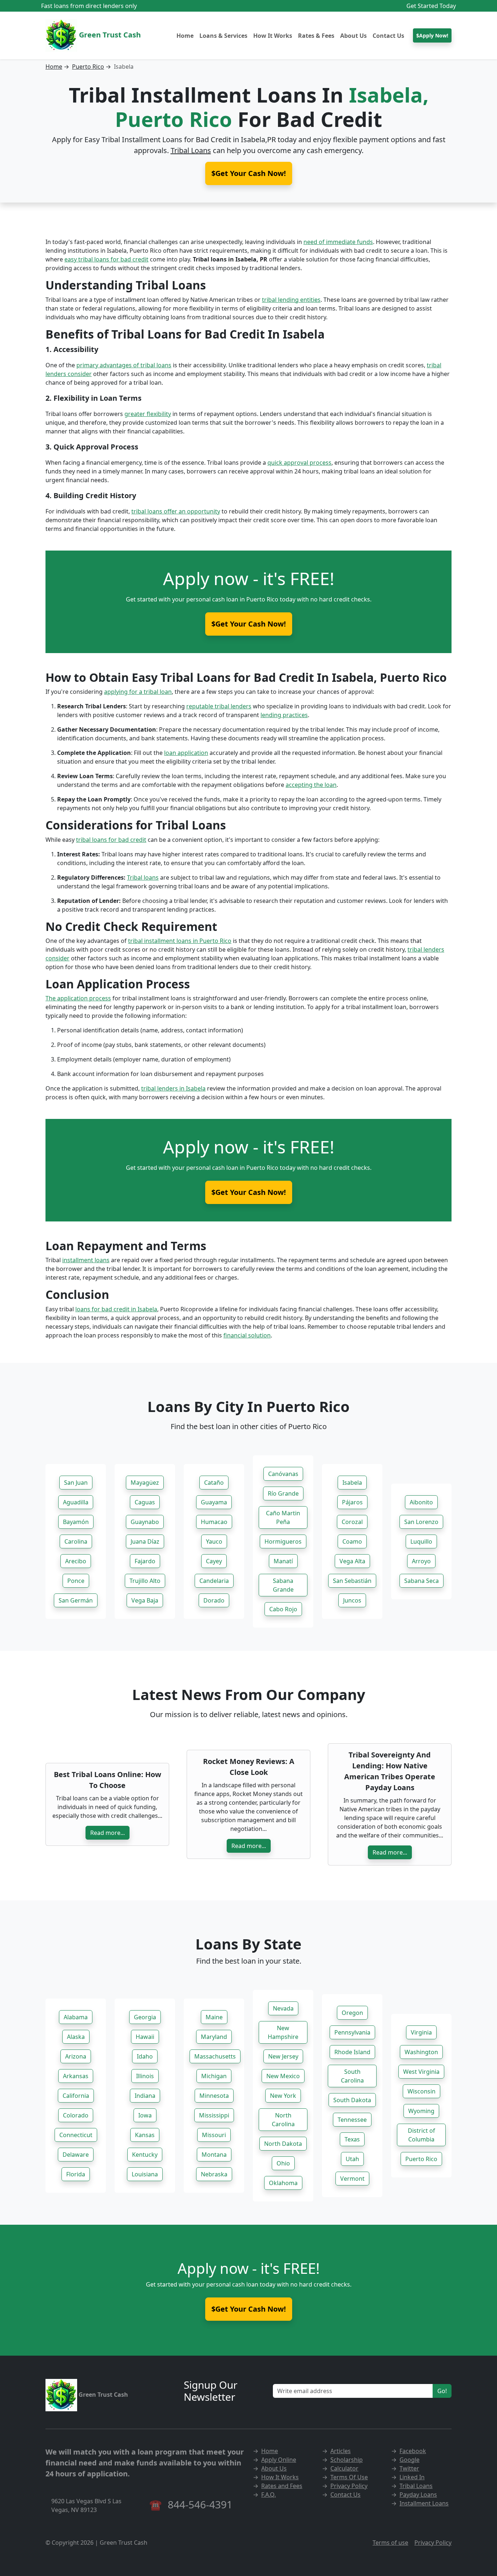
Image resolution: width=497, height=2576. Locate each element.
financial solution (247, 1335)
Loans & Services (223, 36)
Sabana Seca (422, 1581)
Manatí (283, 1561)
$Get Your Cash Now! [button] (249, 173)
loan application (186, 753)
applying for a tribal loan (138, 692)
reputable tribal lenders (219, 706)
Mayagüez (145, 1483)
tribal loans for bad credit (111, 840)
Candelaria (214, 1581)
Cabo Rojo (283, 1609)
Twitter (409, 2468)
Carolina (76, 1541)
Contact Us (388, 36)
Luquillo (421, 1541)
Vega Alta (352, 1561)
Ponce (76, 1581)
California (76, 2096)
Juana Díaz (145, 1541)
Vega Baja (145, 1600)
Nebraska (214, 2174)
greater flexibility (148, 414)
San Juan (76, 1483)
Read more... (108, 1833)
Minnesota (214, 2096)
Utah (352, 2159)
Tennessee (352, 2120)
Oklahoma (283, 2183)
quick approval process (299, 463)
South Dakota (352, 2100)
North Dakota (283, 2144)
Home (185, 36)
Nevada (283, 2008)
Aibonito (421, 1502)
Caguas (145, 1502)
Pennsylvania (352, 2032)
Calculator (344, 2468)
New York (283, 2096)
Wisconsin (422, 2091)
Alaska (76, 2037)
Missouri (214, 2135)
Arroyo (421, 1561)
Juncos (352, 1600)
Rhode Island (352, 2052)
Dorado (214, 1600)
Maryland (214, 2037)
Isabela (352, 1483)
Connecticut (76, 2135)
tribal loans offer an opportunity (176, 511)
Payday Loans (418, 2495)
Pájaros (352, 1502)
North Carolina (283, 2120)
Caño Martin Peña (283, 1517)
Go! (442, 2391)
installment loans (86, 1260)
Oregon (352, 2013)
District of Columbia (422, 2135)
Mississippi (214, 2115)
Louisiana (145, 2174)
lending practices (284, 715)
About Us (353, 36)
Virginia (421, 2032)
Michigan (214, 2076)
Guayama (214, 1502)
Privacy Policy (349, 2486)
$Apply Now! (432, 35)
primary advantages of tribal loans (124, 365)
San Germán (76, 1600)
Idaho (145, 2056)
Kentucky (145, 2155)
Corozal (352, 1522)
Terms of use (390, 2543)
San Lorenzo (421, 1522)
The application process (78, 998)
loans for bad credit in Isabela (116, 1309)
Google (409, 2460)
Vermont (352, 2179)
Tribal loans (143, 877)
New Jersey (283, 2056)
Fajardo (145, 1561)
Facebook (413, 2451)
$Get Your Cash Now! (249, 624)
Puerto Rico (88, 67)
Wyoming (421, 2111)
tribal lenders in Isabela (173, 1088)
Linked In (412, 2477)
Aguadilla (76, 1502)
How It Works (273, 36)
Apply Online (279, 2460)
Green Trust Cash (109, 35)
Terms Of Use (349, 2477)
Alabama (76, 2017)
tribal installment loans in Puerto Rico (180, 941)
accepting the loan (311, 785)
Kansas (145, 2135)
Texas (352, 2139)
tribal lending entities (291, 300)
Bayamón (76, 1522)
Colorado (76, 2115)
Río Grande (283, 1493)
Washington (421, 2052)
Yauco (214, 1541)
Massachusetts (215, 2056)
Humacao (214, 1522)
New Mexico (283, 2076)
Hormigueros (283, 1541)
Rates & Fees (316, 36)
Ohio (283, 2163)
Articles (341, 2451)
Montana (214, 2155)
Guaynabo (145, 1522)
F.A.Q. (269, 2495)
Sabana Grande (283, 1585)
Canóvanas (283, 1474)
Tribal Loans (191, 150)
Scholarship (347, 2460)
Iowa (145, 2115)
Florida (76, 2174)
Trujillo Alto (145, 1581)
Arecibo (76, 1561)
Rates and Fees (282, 2486)
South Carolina (352, 2076)
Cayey (214, 1561)
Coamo (352, 1541)
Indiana (145, 2096)
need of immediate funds (338, 242)
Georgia (145, 2017)
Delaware (76, 2155)
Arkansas (76, 2076)
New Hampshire (283, 2032)
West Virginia (421, 2072)
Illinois (145, 2076)
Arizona (76, 2056)
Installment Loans (424, 2503)
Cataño (214, 1483)
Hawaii (145, 2037)
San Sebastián (352, 1581)
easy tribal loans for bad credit (106, 259)
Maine (214, 2017)
